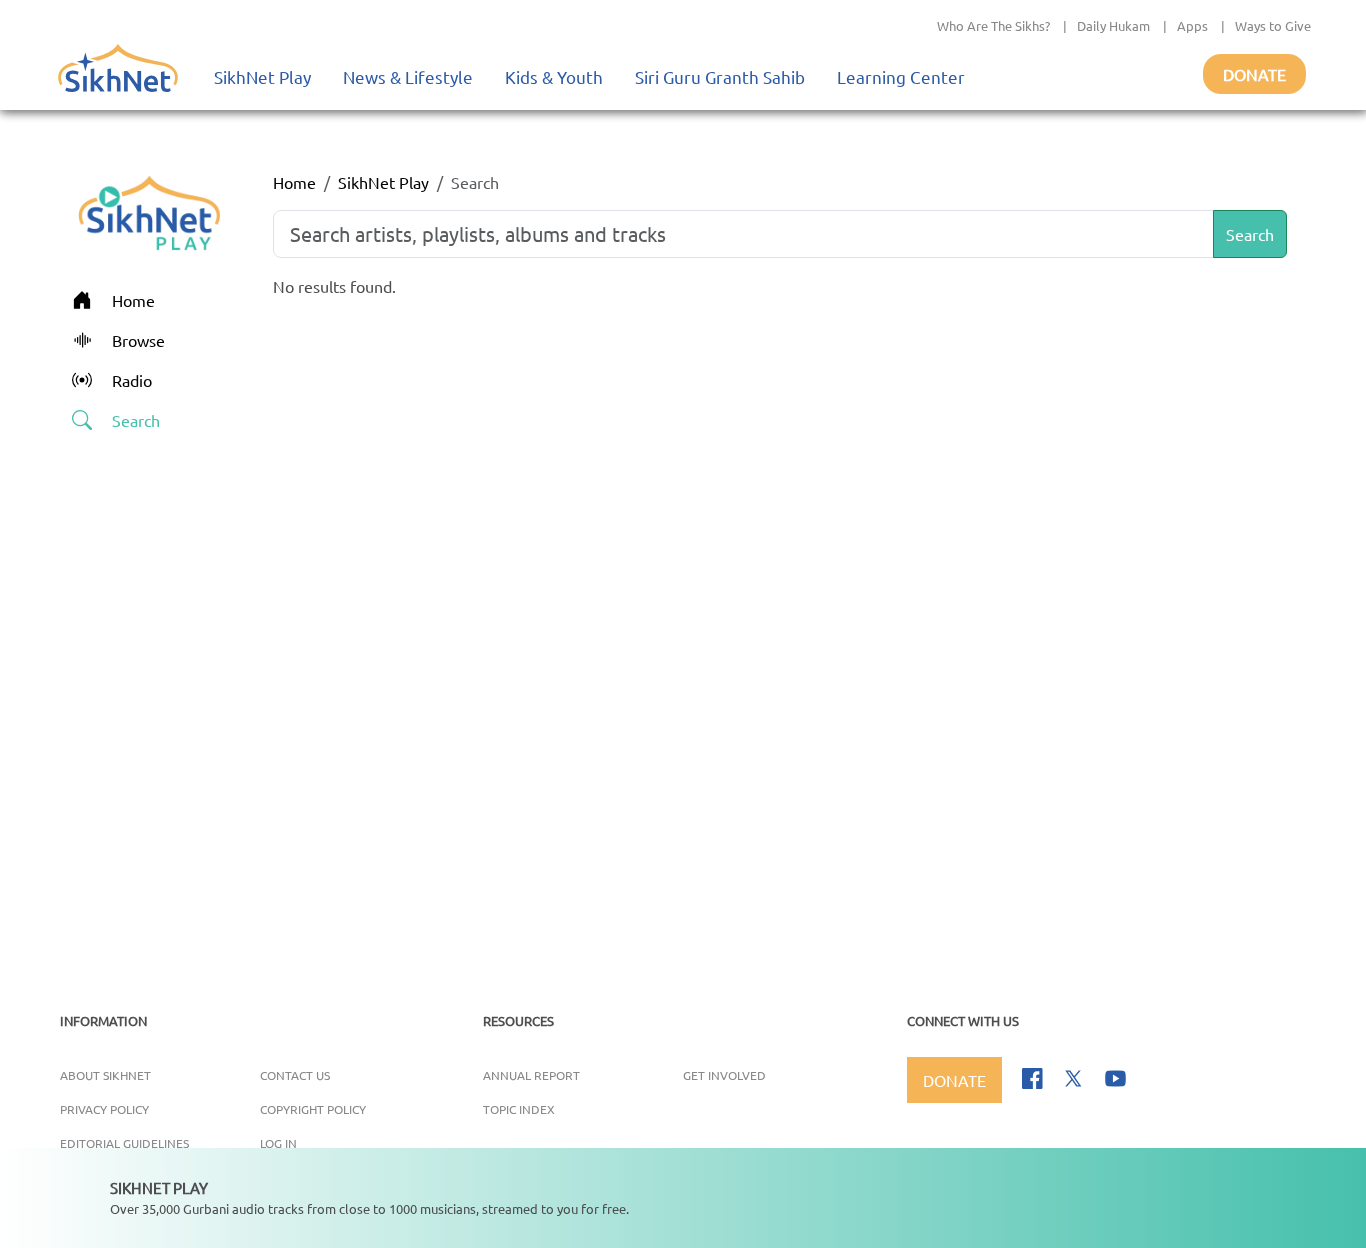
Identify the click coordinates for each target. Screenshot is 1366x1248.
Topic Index (519, 1109)
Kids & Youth (554, 76)
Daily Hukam (1113, 25)
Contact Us (295, 1075)
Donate (1254, 74)
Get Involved (724, 1075)
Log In (278, 1143)
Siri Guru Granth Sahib (720, 76)
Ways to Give (1273, 25)
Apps (1192, 25)
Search (1250, 234)
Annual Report (531, 1075)
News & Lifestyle (408, 76)
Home (294, 182)
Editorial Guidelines (124, 1143)
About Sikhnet (105, 1075)
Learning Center (901, 76)
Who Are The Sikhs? (993, 25)
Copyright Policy (313, 1109)
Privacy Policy (104, 1109)
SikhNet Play (262, 76)
